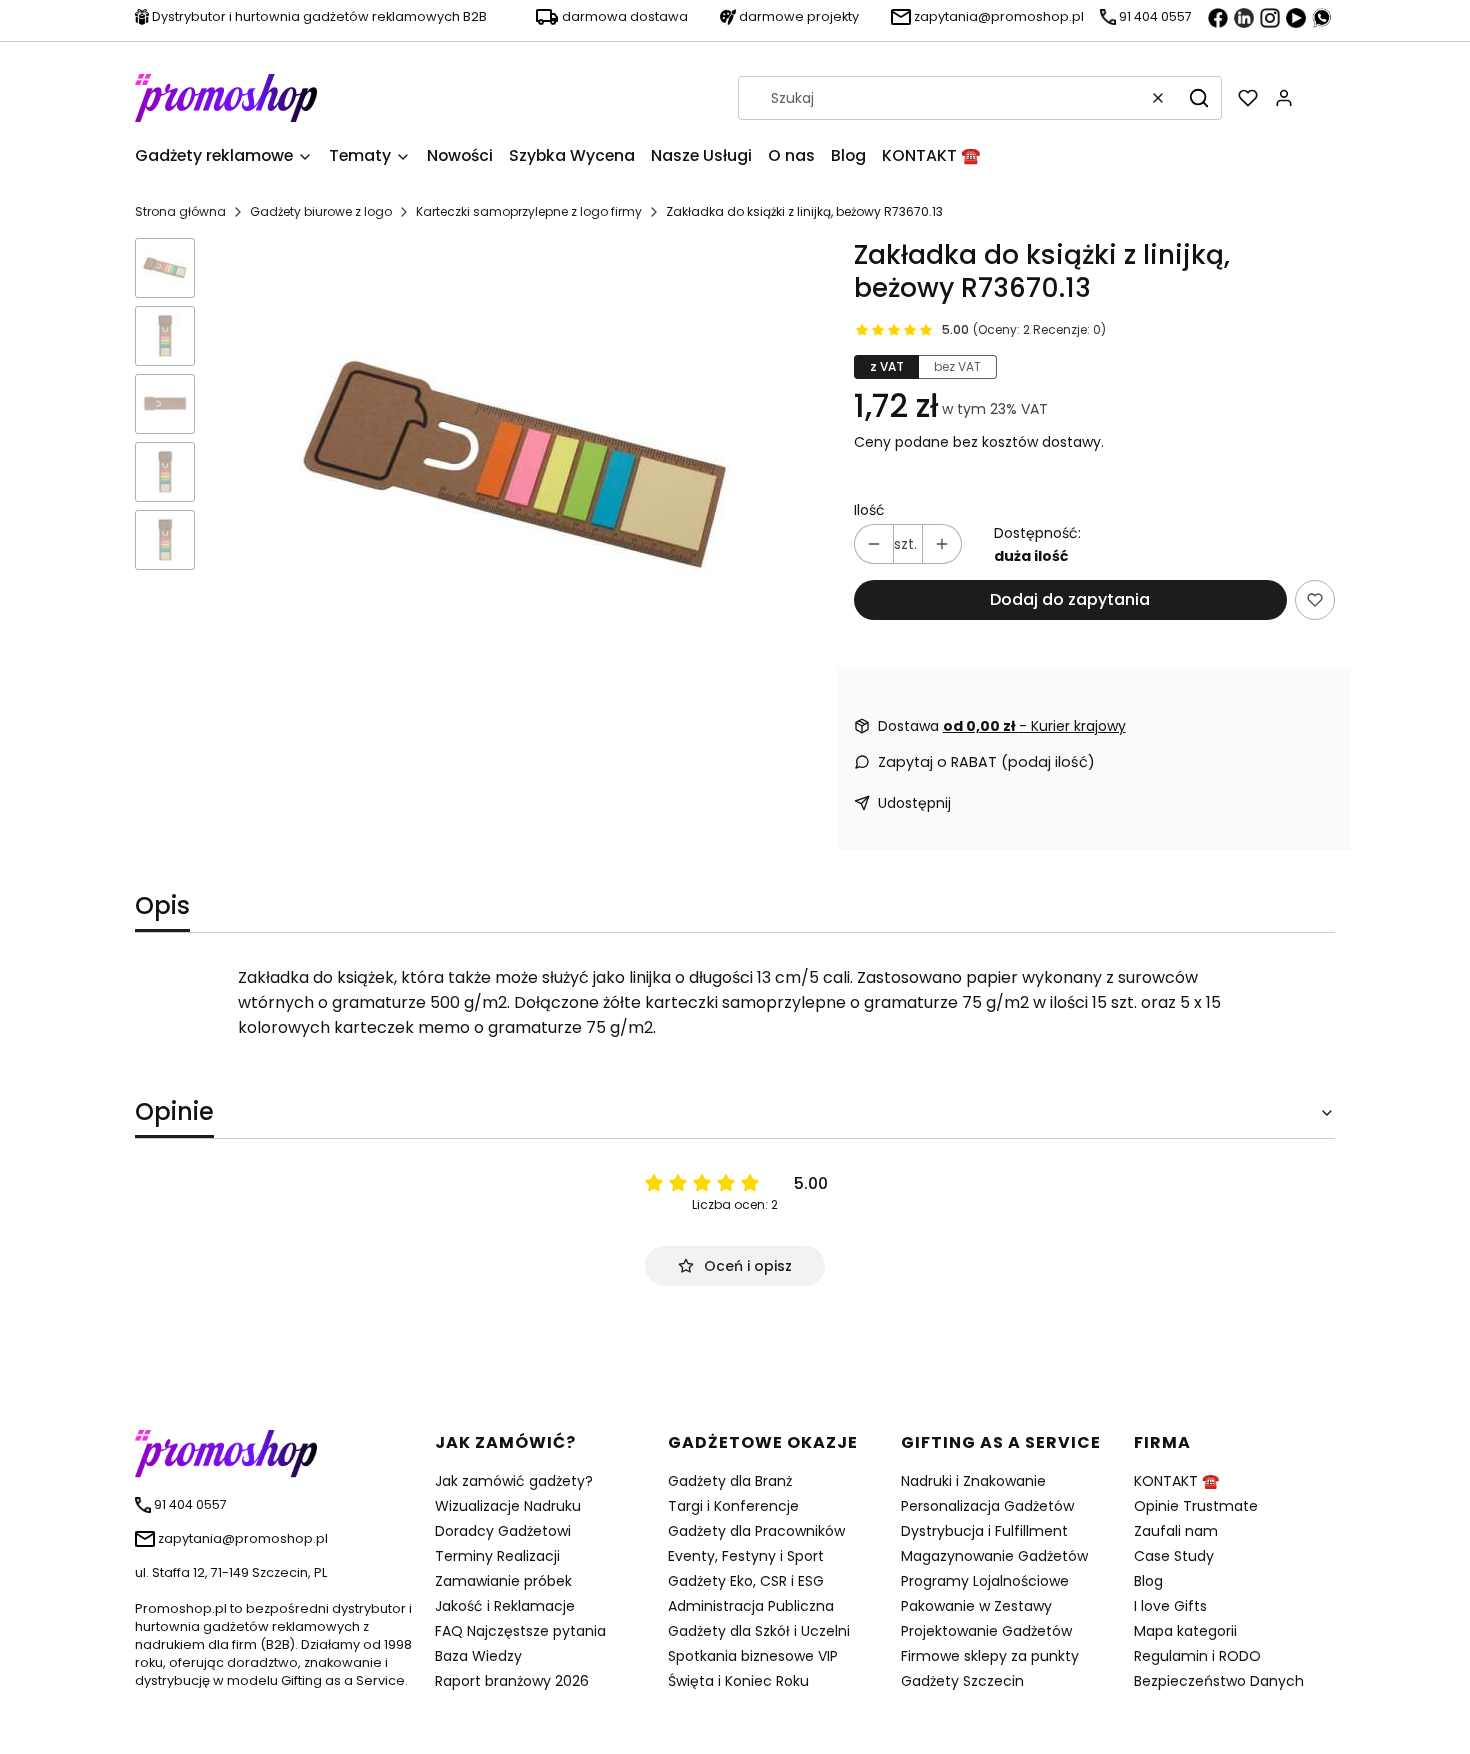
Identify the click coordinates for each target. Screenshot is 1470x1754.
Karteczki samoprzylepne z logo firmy (529, 211)
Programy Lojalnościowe (985, 1581)
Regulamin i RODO (1197, 1656)
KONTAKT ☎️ (1176, 1481)
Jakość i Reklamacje (505, 1606)
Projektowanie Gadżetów (986, 1631)
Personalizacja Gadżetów (987, 1506)
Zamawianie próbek (503, 1581)
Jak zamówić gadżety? (514, 1481)
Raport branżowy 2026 (512, 1681)
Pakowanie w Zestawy (976, 1606)
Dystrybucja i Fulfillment (984, 1531)
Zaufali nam (1176, 1531)
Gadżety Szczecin (962, 1681)
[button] (1199, 98)
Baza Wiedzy (478, 1656)
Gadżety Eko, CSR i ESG (746, 1581)
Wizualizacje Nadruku (508, 1506)
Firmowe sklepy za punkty (990, 1656)
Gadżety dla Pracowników (756, 1531)
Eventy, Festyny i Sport (746, 1556)
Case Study (1174, 1556)
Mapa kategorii (1185, 1631)
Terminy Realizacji (497, 1556)
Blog (1148, 1581)
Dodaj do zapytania (1070, 599)
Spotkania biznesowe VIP (753, 1656)
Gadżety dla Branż (730, 1481)
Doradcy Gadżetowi (503, 1531)
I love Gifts (1170, 1606)
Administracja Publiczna (751, 1606)
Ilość (869, 510)
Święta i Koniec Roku (738, 1681)
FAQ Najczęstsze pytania (520, 1631)
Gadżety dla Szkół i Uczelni (759, 1631)
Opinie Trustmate (1196, 1506)
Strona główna (180, 211)
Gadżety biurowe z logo (321, 211)
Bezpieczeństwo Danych (1219, 1681)
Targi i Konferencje (733, 1506)
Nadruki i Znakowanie (973, 1481)
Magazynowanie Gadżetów (994, 1556)
